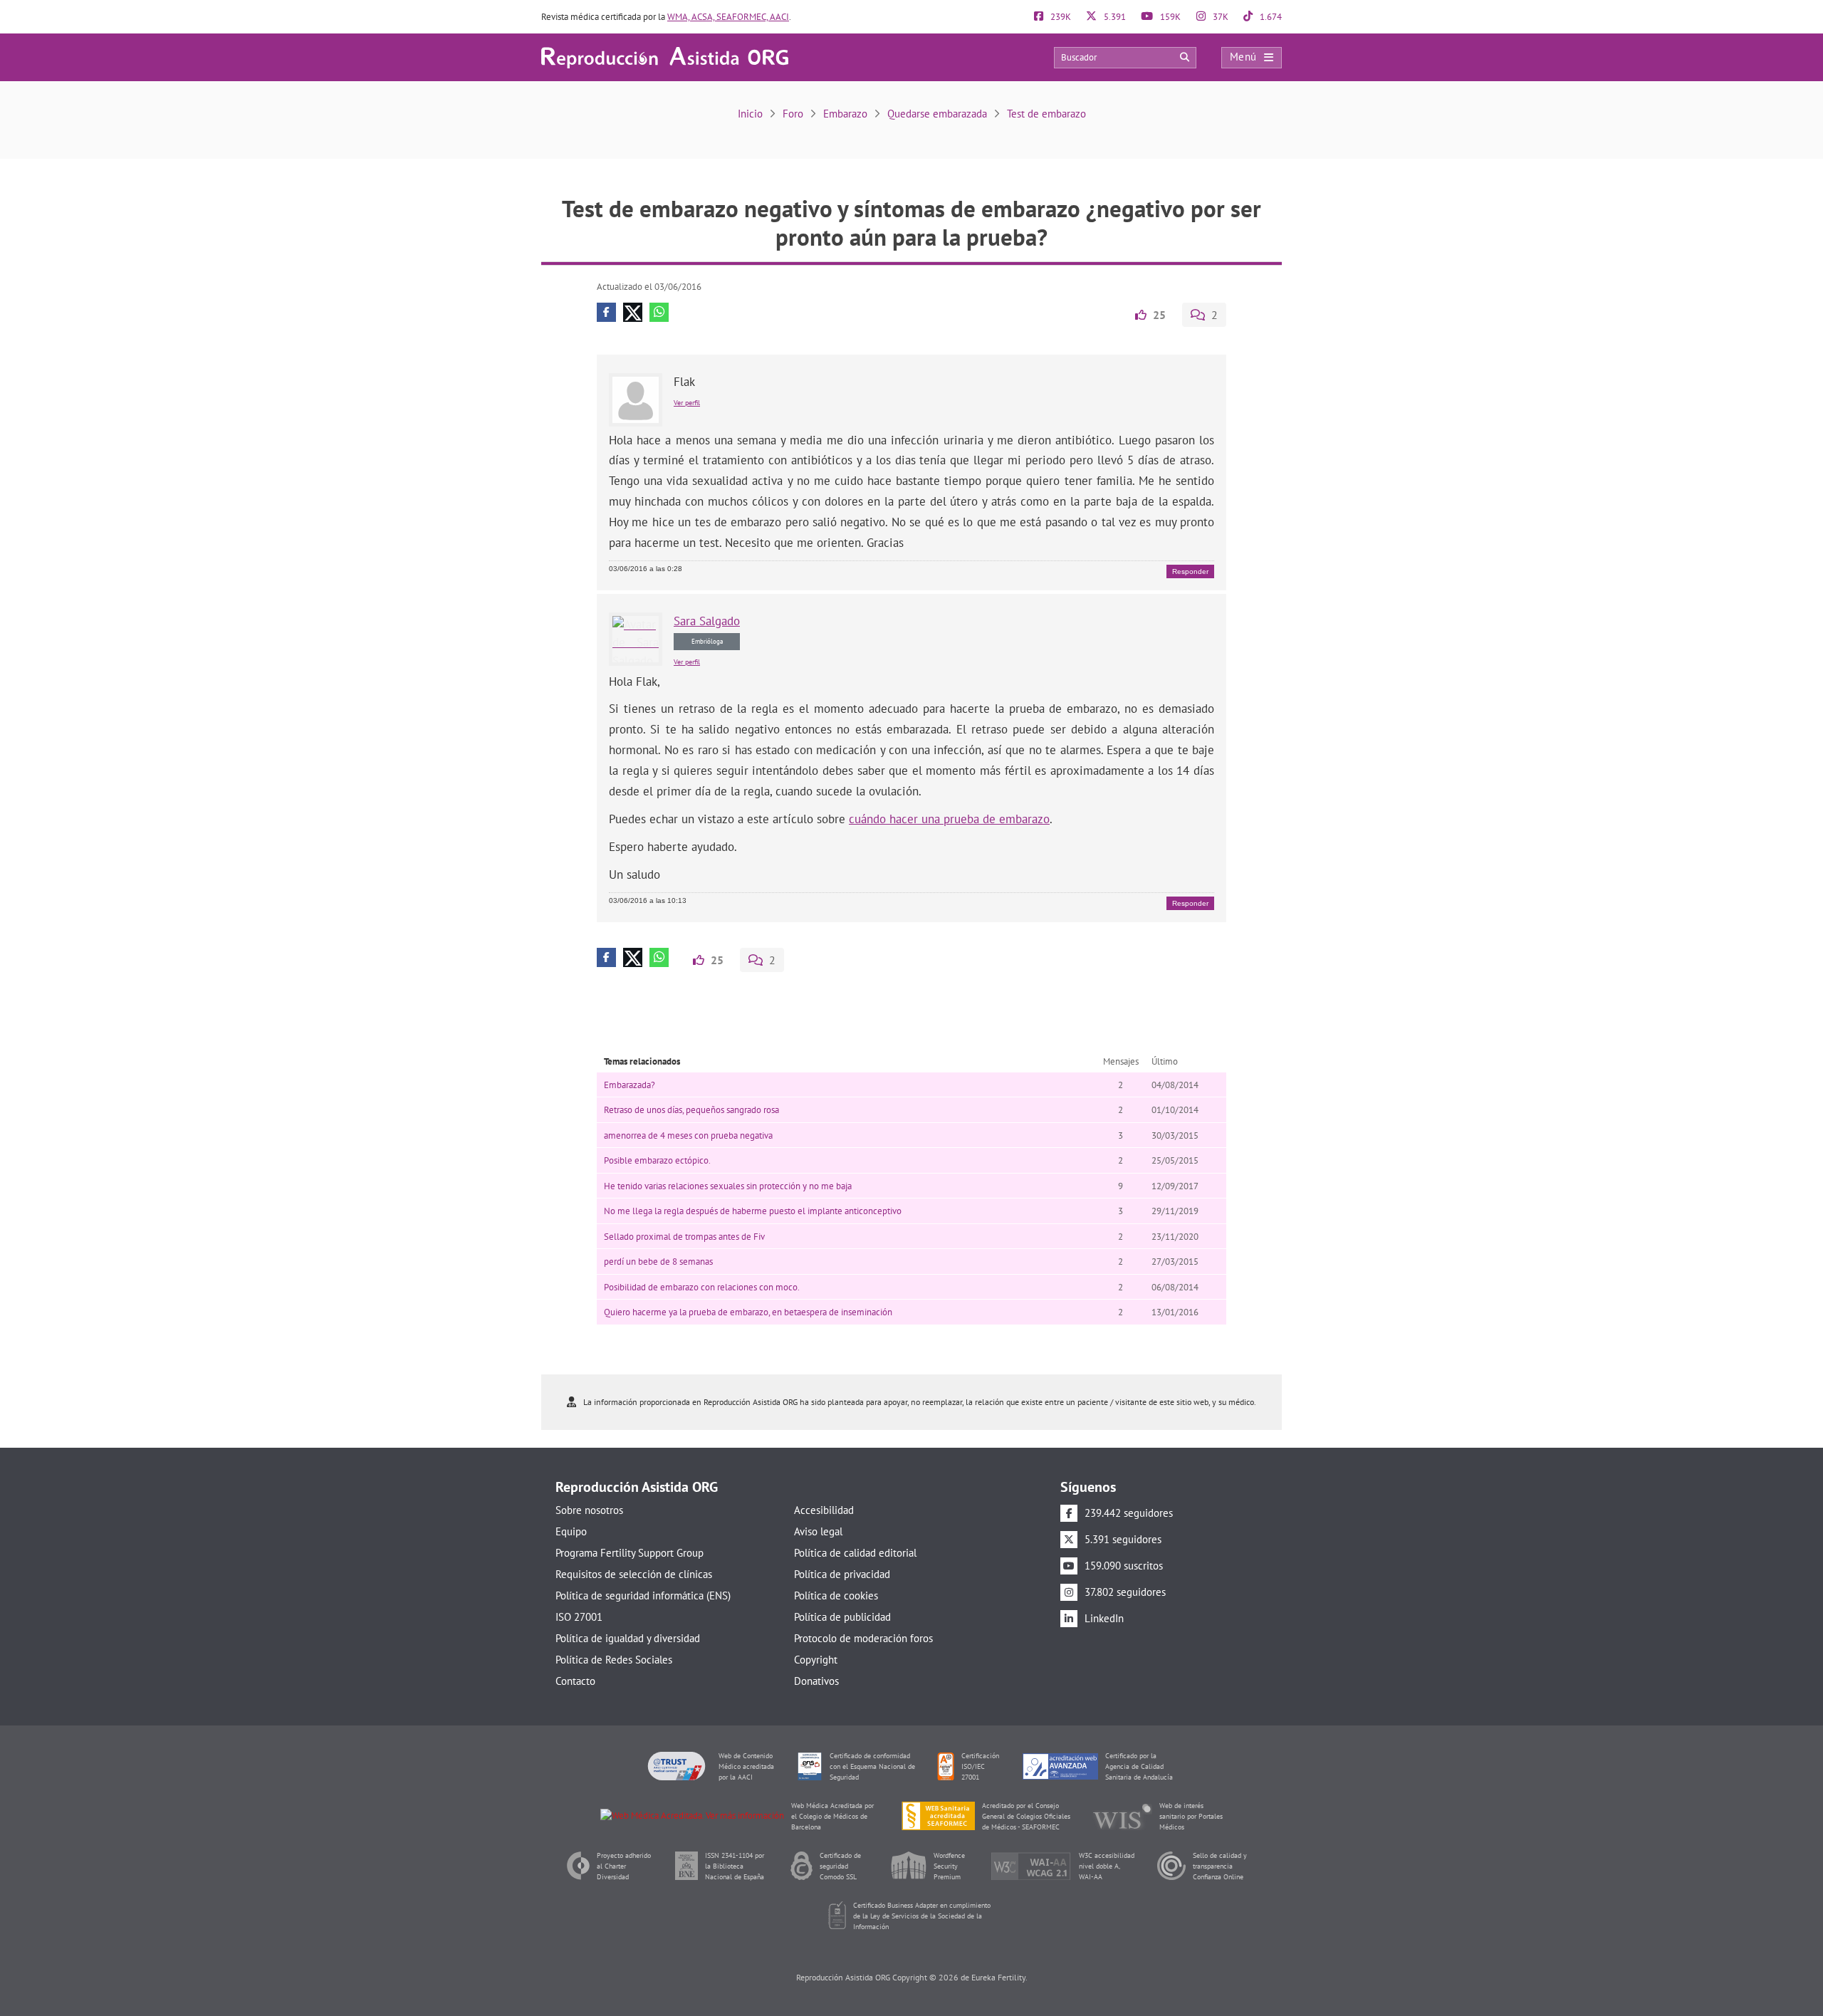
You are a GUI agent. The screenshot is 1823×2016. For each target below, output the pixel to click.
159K (1169, 17)
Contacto (575, 1681)
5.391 (1114, 17)
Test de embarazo (1046, 114)
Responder (1190, 571)
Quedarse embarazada (937, 114)
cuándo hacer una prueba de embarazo (949, 819)
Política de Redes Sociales (614, 1660)
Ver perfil (687, 403)
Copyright (816, 1660)
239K (1060, 17)
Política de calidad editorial (855, 1553)
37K (1219, 17)
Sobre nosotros (589, 1510)
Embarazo (845, 114)
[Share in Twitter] (633, 312)
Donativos (816, 1681)
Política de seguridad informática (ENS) (643, 1595)
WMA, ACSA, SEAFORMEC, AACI (728, 17)
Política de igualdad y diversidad (628, 1638)
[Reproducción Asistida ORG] (665, 57)
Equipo (571, 1531)
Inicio (750, 114)
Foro (793, 114)
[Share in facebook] (606, 312)
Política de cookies (836, 1595)
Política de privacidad (842, 1574)
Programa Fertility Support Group (630, 1553)
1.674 (1270, 17)
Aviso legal (818, 1531)
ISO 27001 (579, 1617)
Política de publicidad (842, 1617)
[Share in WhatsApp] (659, 312)
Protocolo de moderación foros (863, 1638)
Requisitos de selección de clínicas (634, 1574)
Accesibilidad (824, 1510)
